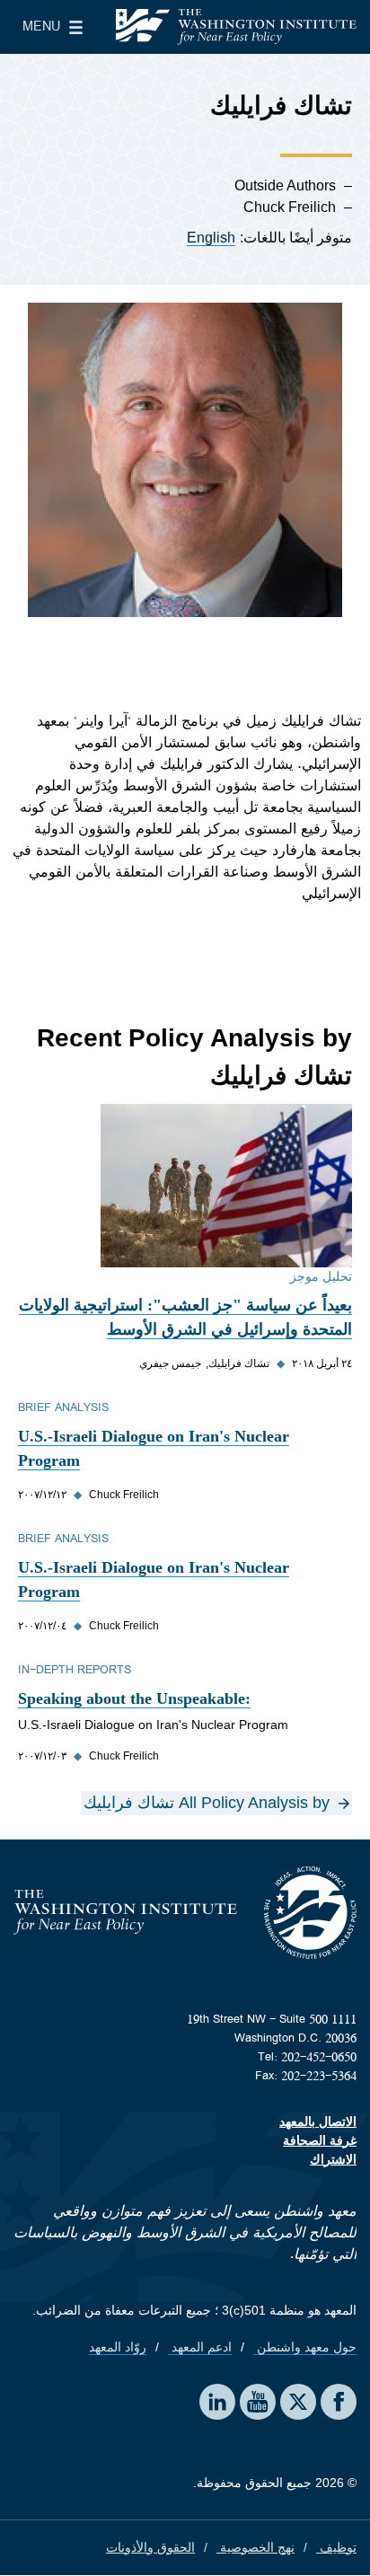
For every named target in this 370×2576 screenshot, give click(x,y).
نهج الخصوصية (255, 2547)
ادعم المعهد (200, 2347)
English (211, 238)
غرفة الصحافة (320, 2140)
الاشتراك (333, 2159)
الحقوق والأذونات (150, 2547)
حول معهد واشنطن (305, 2347)
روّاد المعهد (118, 2347)
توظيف (336, 2547)
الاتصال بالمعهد (318, 2122)
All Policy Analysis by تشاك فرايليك (207, 1803)
